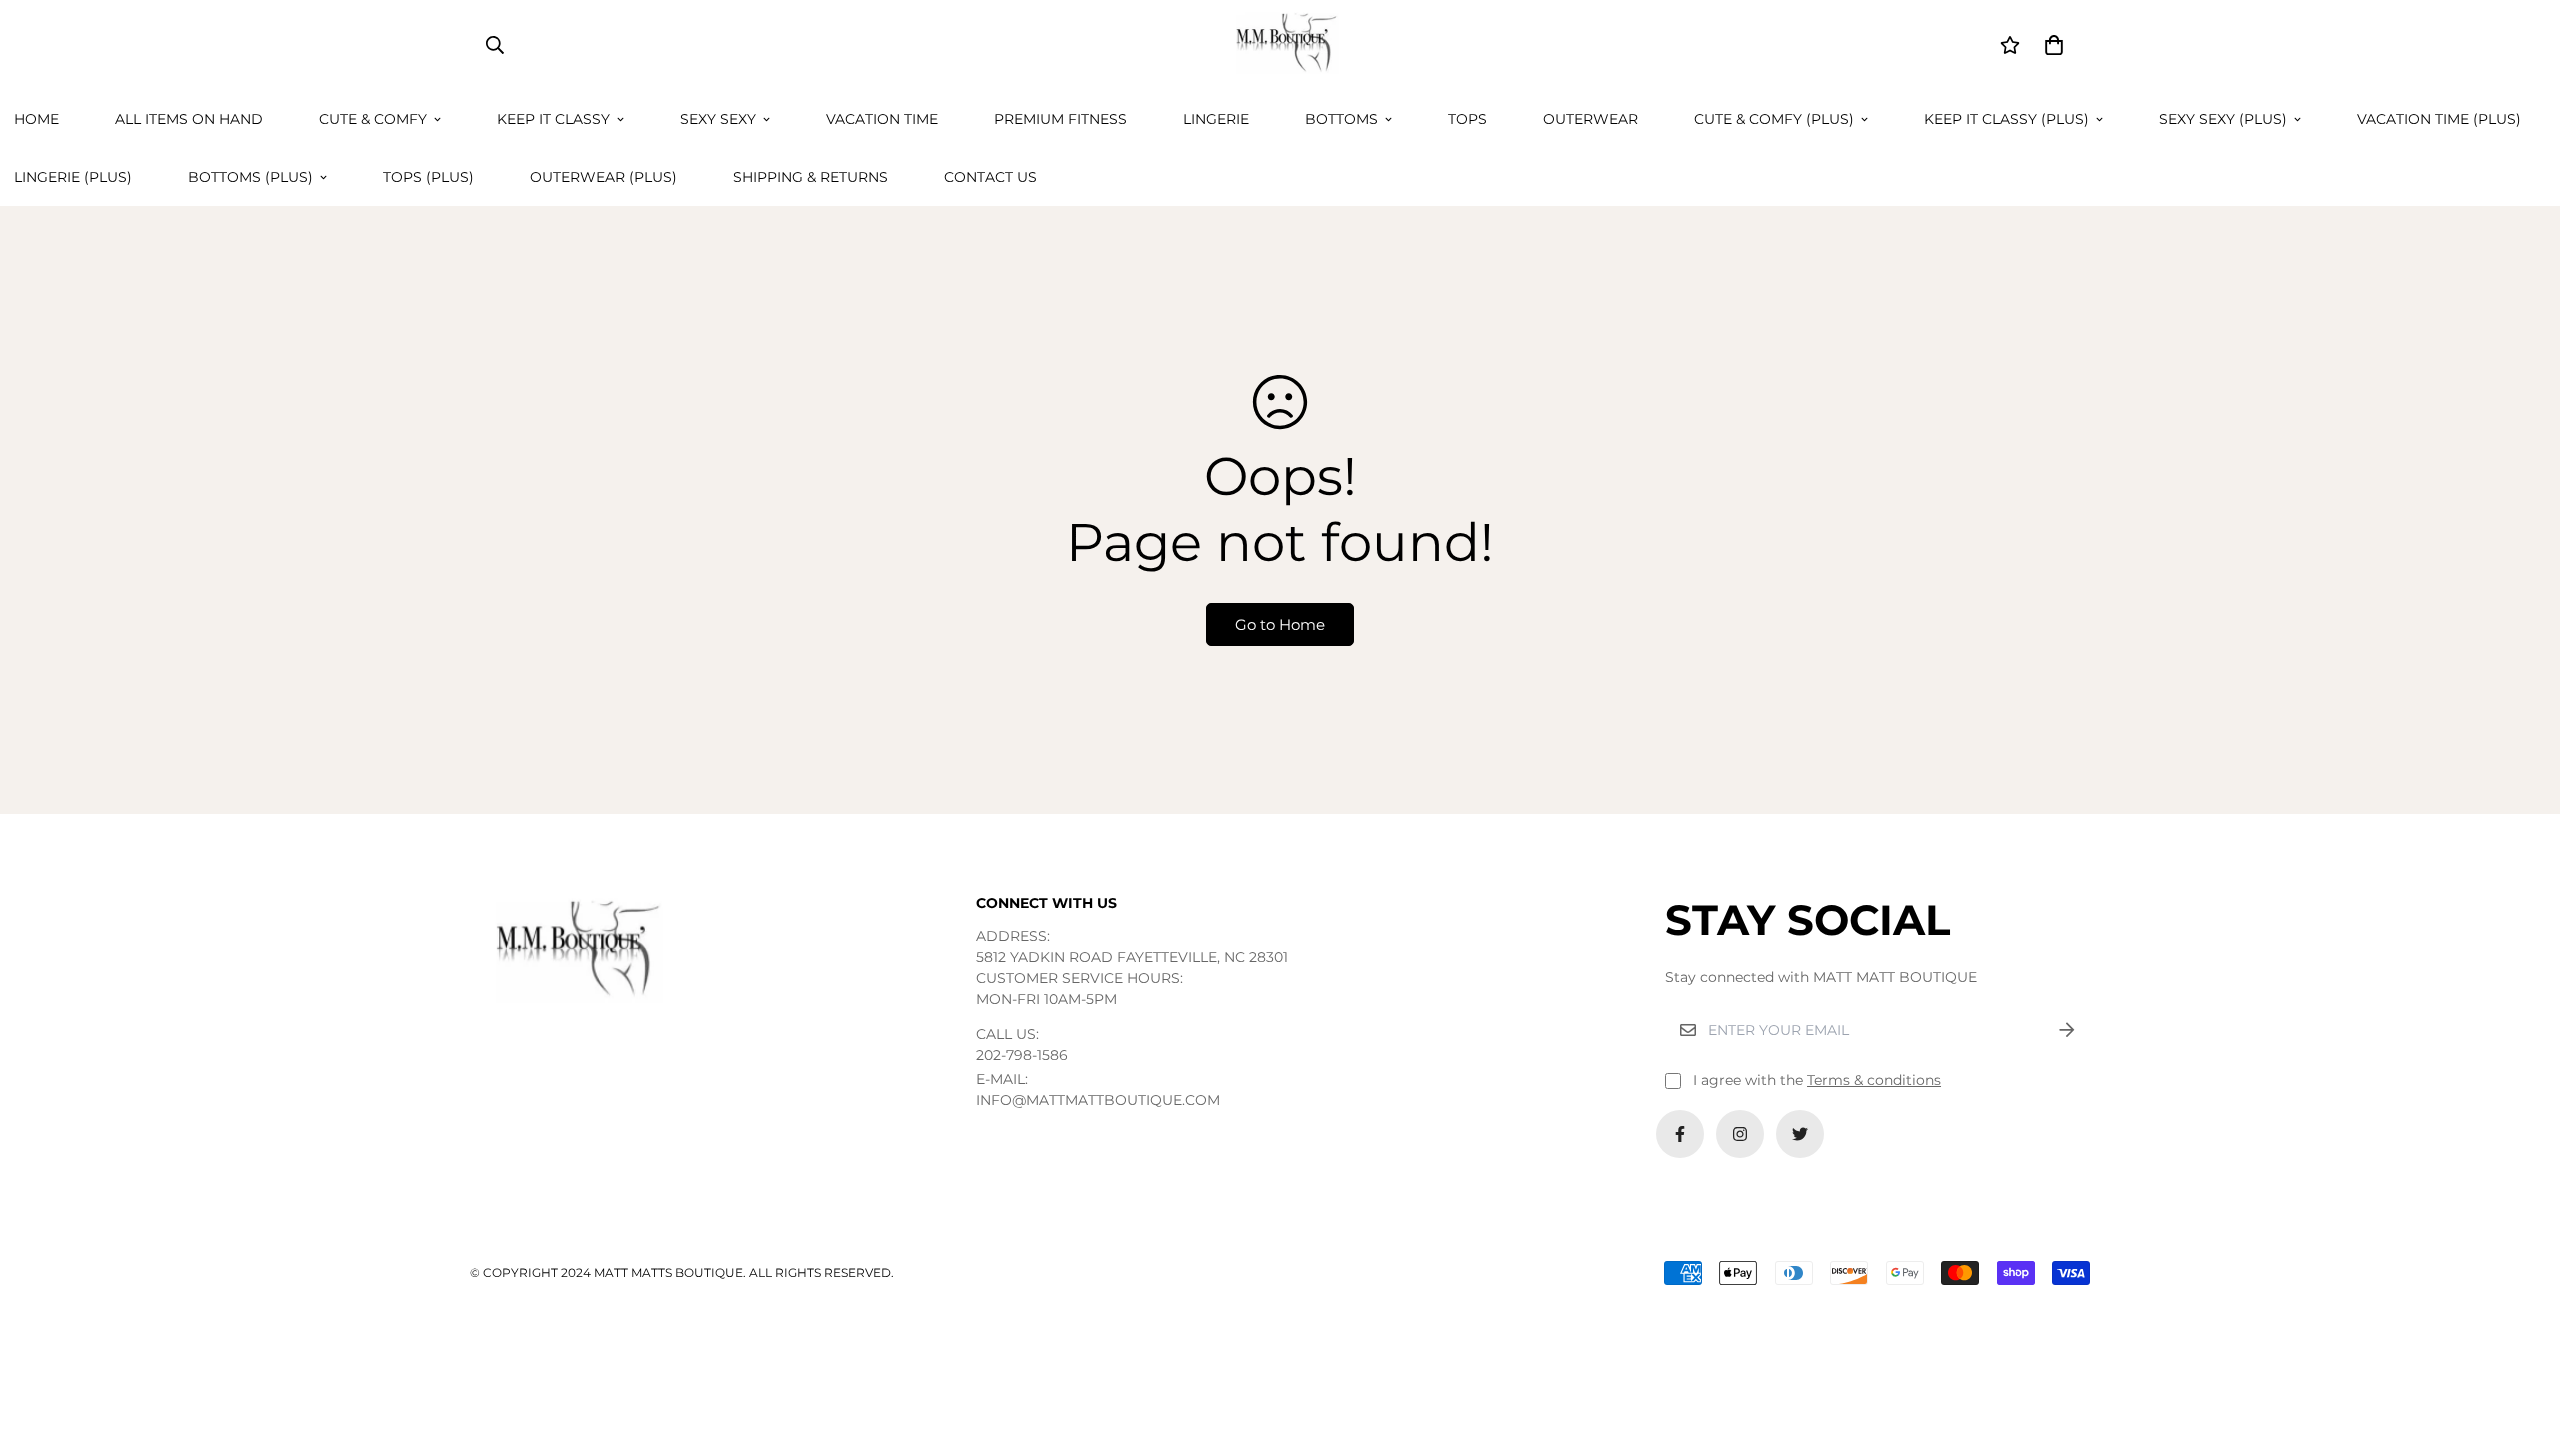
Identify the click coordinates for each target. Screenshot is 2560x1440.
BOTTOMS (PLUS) (250, 177)
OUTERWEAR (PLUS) (603, 177)
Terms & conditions (1874, 1080)
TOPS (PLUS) (428, 177)
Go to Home (1280, 624)
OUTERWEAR (1590, 119)
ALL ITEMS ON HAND (189, 119)
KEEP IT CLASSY (553, 119)
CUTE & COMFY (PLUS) (1774, 119)
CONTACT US (990, 177)
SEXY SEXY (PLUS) (2223, 119)
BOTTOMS (1341, 119)
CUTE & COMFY (373, 119)
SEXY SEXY (718, 119)
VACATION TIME (882, 119)
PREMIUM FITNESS (1060, 119)
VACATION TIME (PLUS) (2439, 119)
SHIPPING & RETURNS (810, 177)
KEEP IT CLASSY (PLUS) (2006, 119)
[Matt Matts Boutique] (1280, 45)
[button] (2050, 45)
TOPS (1467, 119)
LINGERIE (1216, 119)
